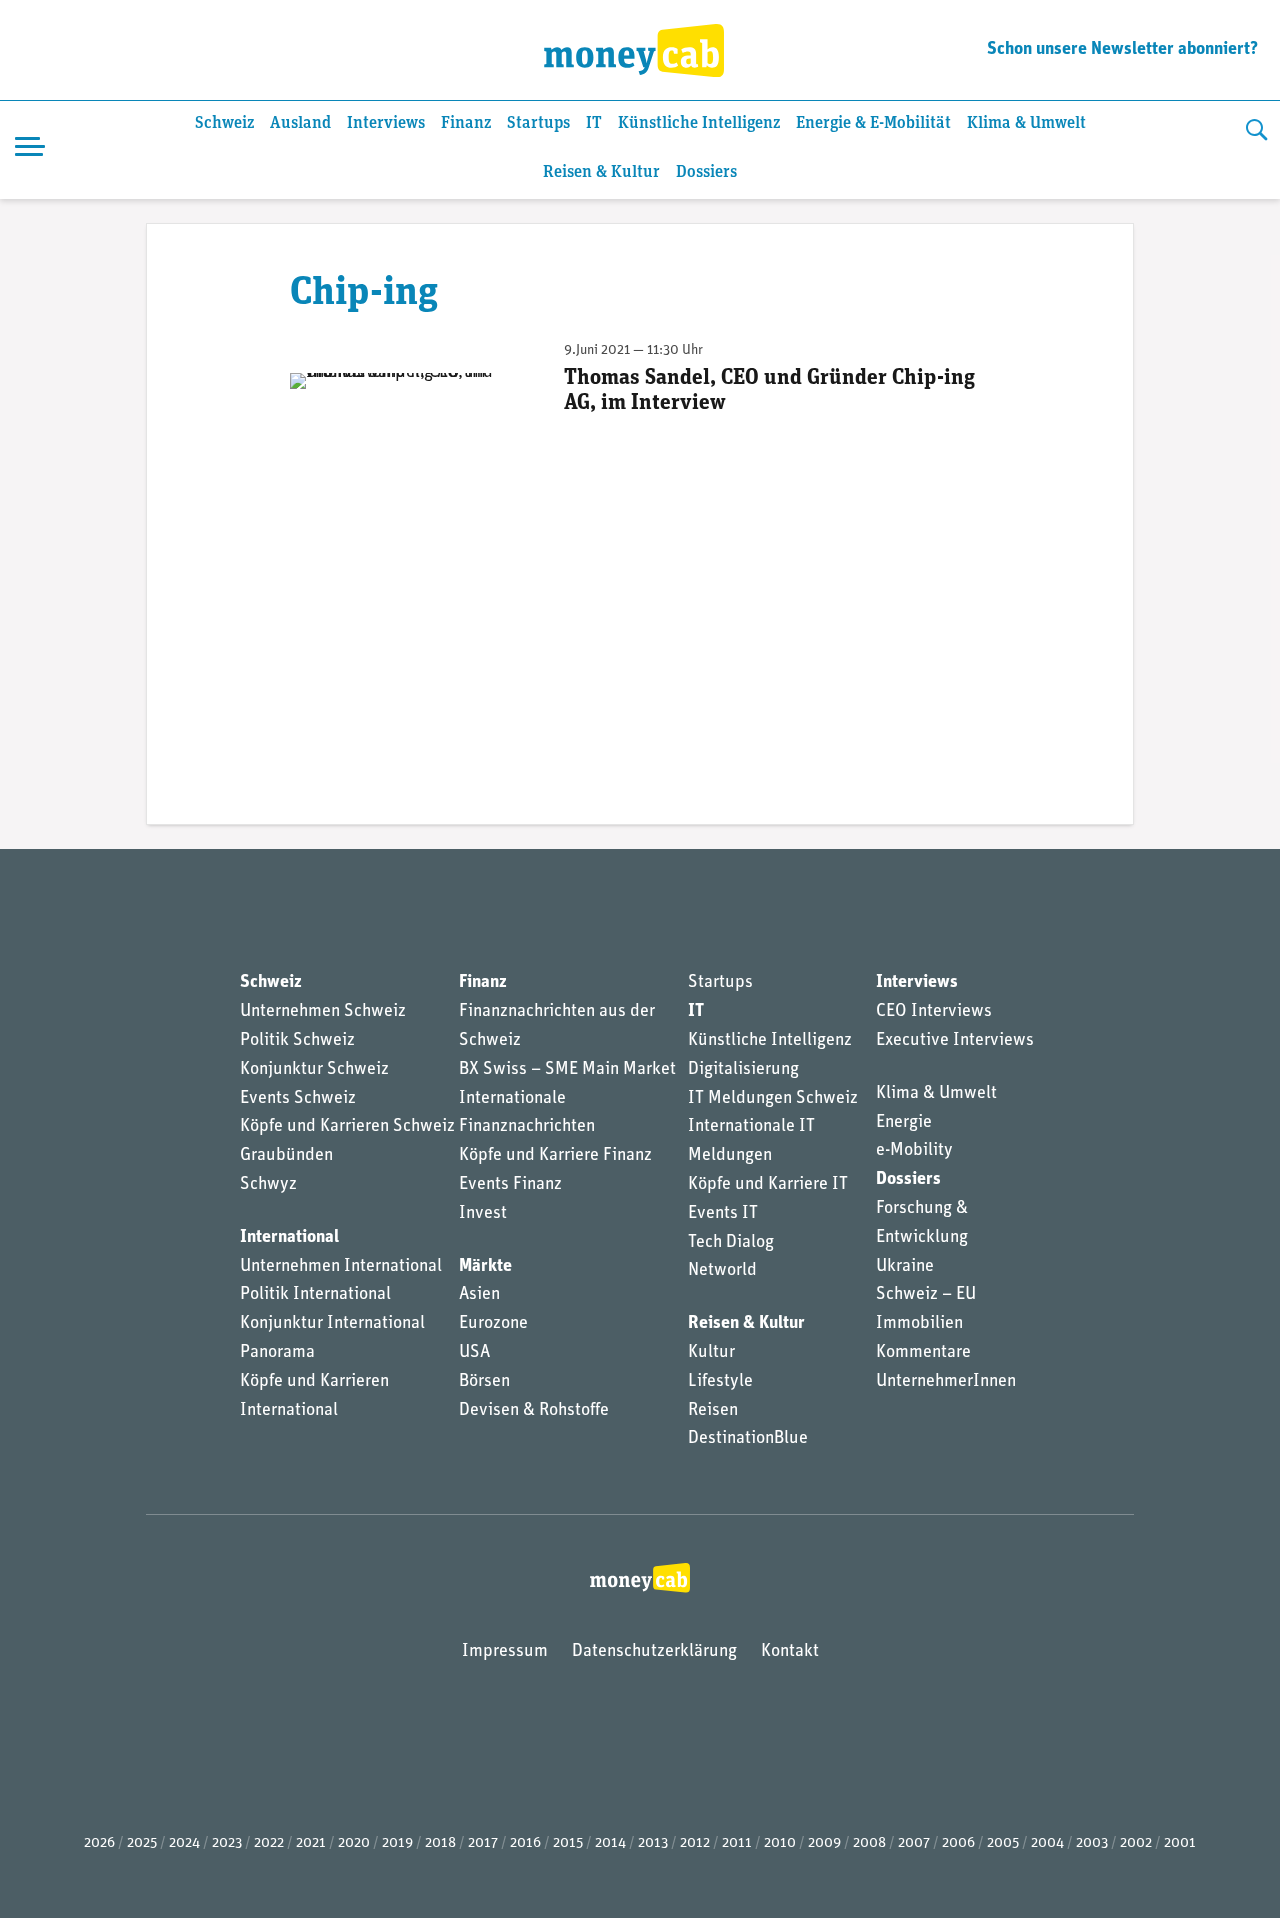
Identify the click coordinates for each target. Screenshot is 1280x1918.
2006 (958, 1843)
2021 (311, 1843)
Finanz (466, 123)
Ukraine (905, 1267)
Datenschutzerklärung (654, 1652)
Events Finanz (510, 1185)
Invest (483, 1214)
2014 (610, 1843)
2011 (737, 1843)
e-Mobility (914, 1151)
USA (474, 1353)
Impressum (505, 1652)
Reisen (713, 1411)
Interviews (386, 123)
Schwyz (268, 1185)
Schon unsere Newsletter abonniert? (1122, 50)
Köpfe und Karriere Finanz (555, 1156)
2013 (653, 1843)
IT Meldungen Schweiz (773, 1099)
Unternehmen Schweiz (323, 1012)
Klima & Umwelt (1026, 123)
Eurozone (493, 1324)
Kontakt (790, 1652)
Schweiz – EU (926, 1295)
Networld (722, 1271)
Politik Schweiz (297, 1041)
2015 (568, 1843)
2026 (99, 1843)
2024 (184, 1843)
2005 (1003, 1843)
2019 (397, 1843)
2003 (1092, 1843)
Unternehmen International (341, 1267)
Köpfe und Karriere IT (768, 1185)
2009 (824, 1843)
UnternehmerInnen (946, 1382)
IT (594, 123)
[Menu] (30, 150)
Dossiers (706, 172)
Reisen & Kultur (601, 172)
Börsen (484, 1382)
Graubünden (286, 1156)
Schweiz (224, 123)
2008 (869, 1843)
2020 (354, 1843)
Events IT (723, 1214)
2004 (1047, 1843)
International (289, 1238)
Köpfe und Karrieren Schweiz (347, 1127)
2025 (142, 1843)
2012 (695, 1843)
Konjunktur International (332, 1324)
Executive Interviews (955, 1041)
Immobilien (919, 1324)
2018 (440, 1843)
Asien (479, 1295)
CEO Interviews (934, 1012)
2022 (269, 1843)
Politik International (315, 1295)
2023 (227, 1843)
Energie (904, 1123)
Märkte (485, 1267)
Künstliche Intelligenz (699, 123)
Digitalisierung (743, 1070)
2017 (483, 1843)
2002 (1136, 1843)
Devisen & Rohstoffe (534, 1411)
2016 (525, 1843)
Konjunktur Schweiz (314, 1070)
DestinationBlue (748, 1439)
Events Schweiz (298, 1099)
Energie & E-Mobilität (873, 123)
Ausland (300, 123)
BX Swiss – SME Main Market (567, 1070)
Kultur (711, 1353)
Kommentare (923, 1353)
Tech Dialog (731, 1243)
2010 (780, 1843)
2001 (1180, 1843)
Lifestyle (720, 1382)
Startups (538, 123)
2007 (914, 1843)
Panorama (277, 1353)
